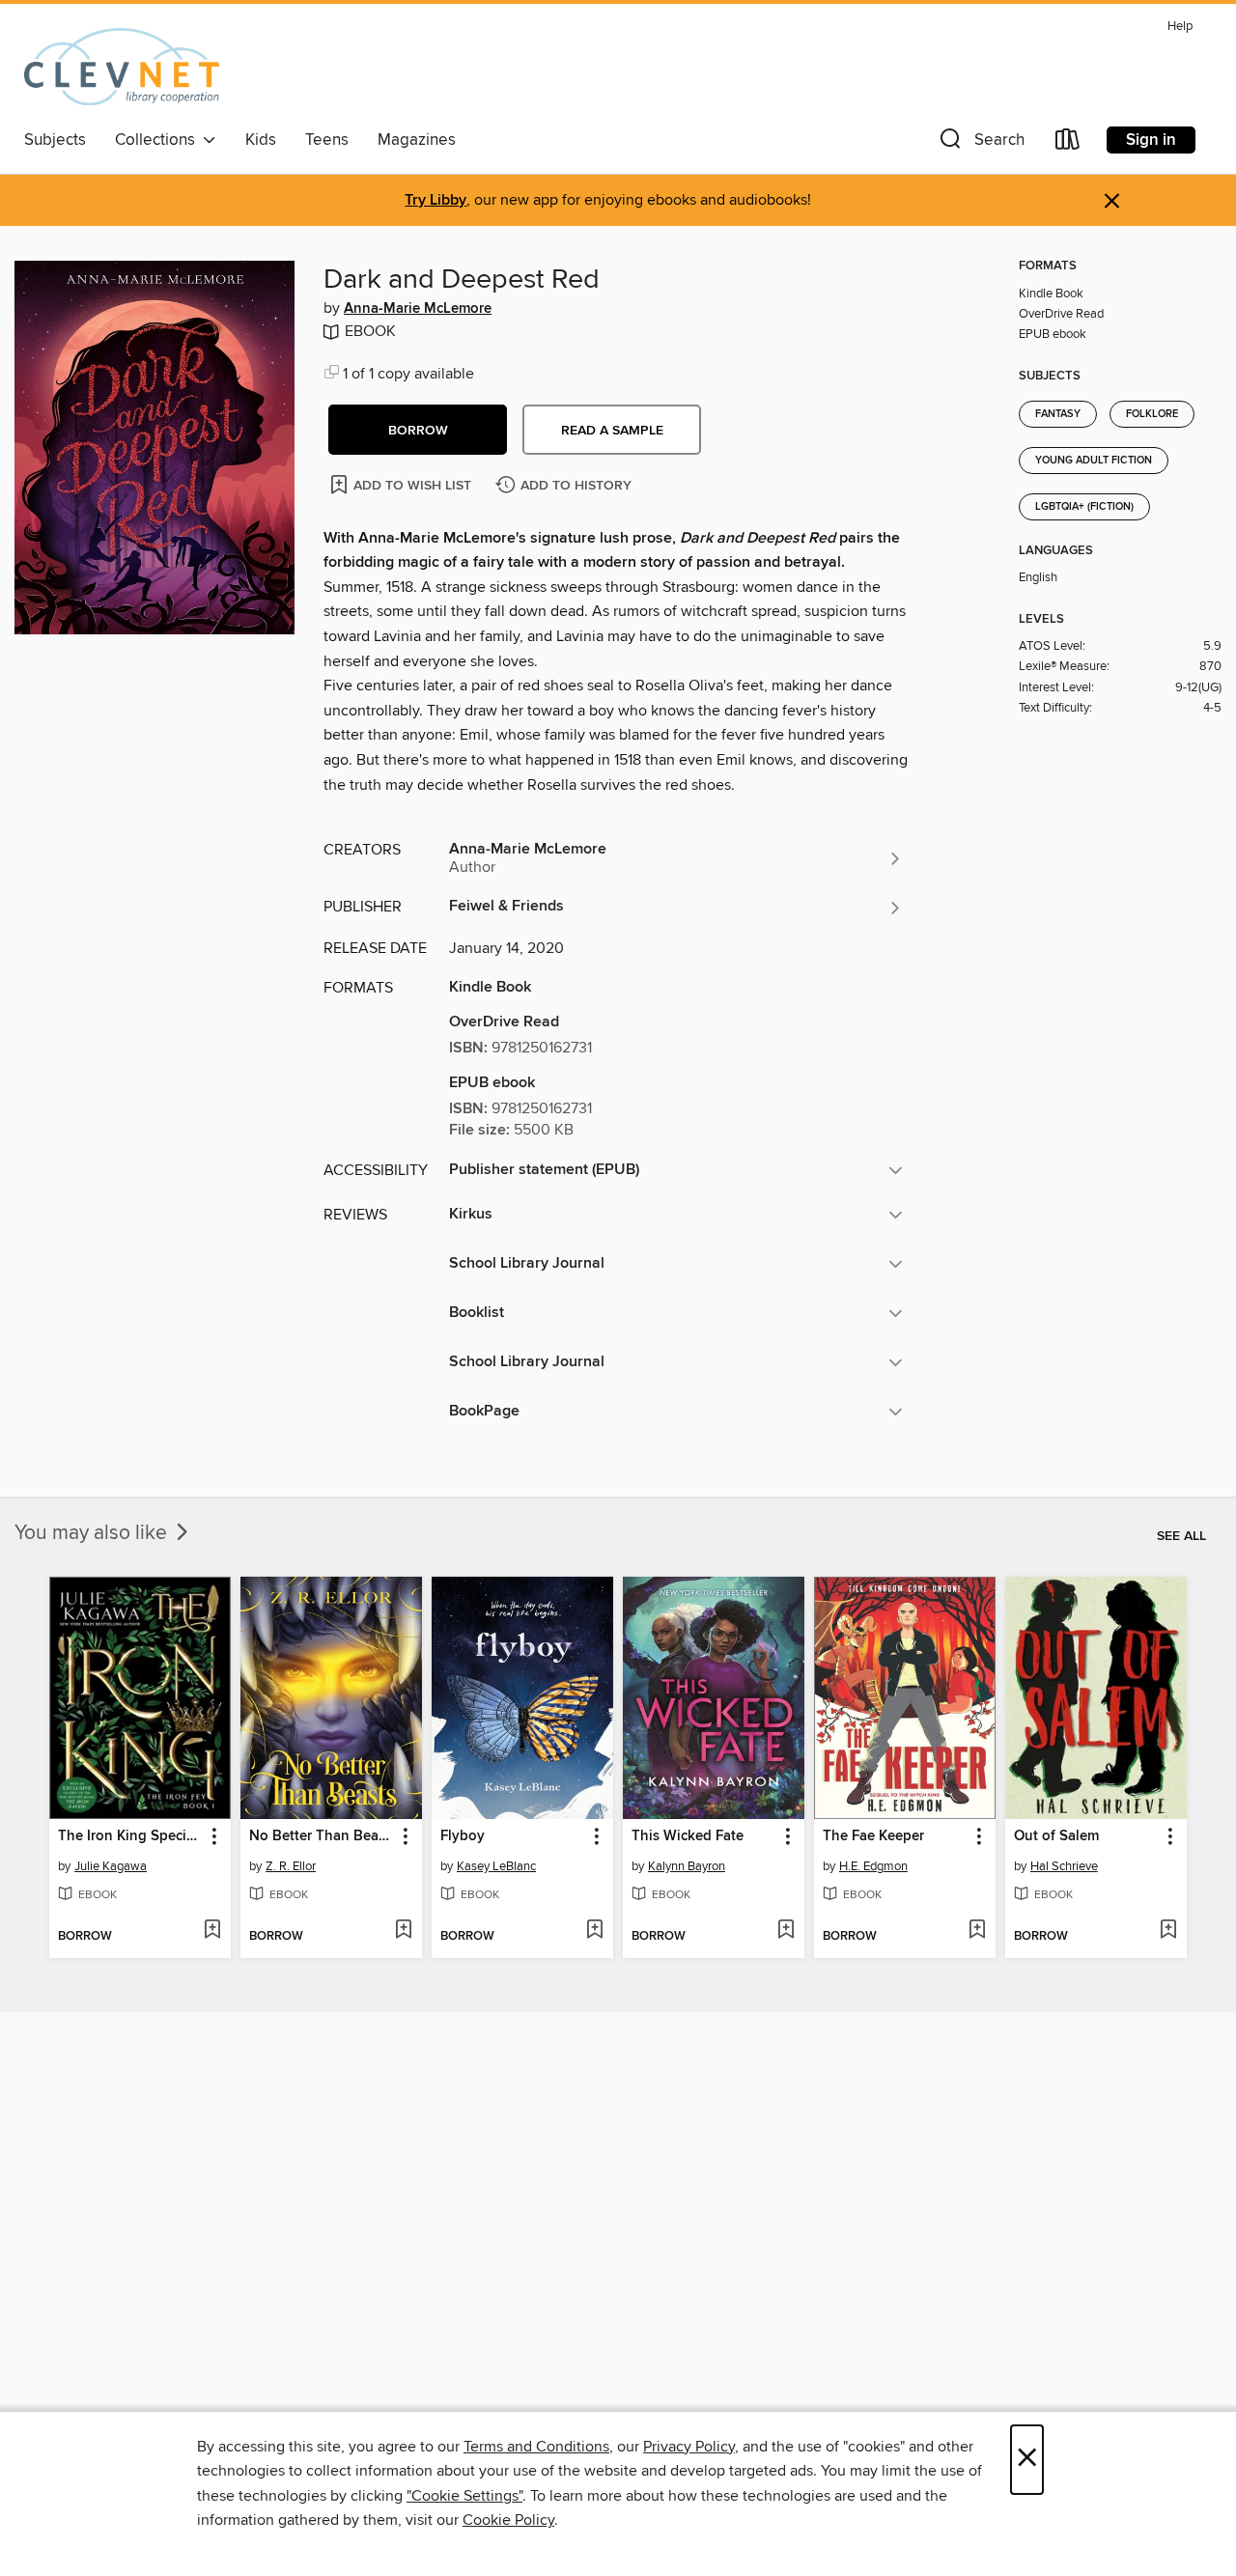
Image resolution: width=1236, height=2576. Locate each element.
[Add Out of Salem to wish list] (1168, 1931)
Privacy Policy (689, 2447)
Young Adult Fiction (1094, 461)
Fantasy (1058, 414)
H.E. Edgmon (873, 1866)
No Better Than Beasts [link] (322, 1836)
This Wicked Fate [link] (688, 1836)
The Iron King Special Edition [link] (131, 1836)
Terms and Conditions (536, 2447)
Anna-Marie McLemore (418, 309)
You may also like (93, 1533)
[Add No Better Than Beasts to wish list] (403, 1931)
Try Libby (435, 200)
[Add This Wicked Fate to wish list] (786, 1931)
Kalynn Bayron (687, 1866)
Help (1180, 27)
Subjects (55, 140)
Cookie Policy (508, 2520)
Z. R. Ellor (291, 1866)
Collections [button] (159, 140)
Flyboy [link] (463, 1836)
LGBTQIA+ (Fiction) (1084, 507)
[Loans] (1068, 143)
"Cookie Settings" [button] (464, 2496)
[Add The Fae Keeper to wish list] (977, 1931)
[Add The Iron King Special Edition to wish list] (212, 1931)
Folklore (1152, 414)
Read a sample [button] (612, 431)
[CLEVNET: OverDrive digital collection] (122, 67)
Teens (327, 140)
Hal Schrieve (1064, 1866)
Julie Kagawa (111, 1866)
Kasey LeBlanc (496, 1866)
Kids (261, 140)
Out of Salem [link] (1056, 1836)
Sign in (1151, 140)
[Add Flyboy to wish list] (594, 1931)
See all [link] (1181, 1536)
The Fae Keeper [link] (873, 1836)
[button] (980, 143)
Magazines (417, 140)
